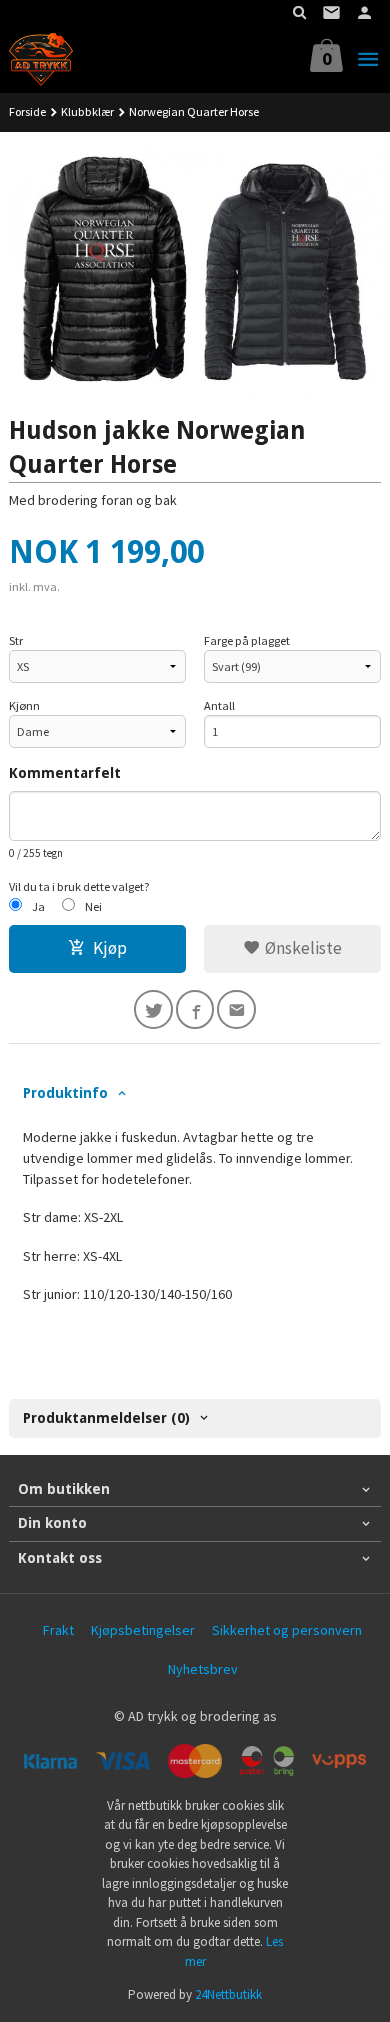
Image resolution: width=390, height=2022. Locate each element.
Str (16, 640)
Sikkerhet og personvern (287, 1630)
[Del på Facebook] (195, 1009)
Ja (38, 906)
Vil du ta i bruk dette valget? (79, 886)
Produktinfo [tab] (65, 1093)
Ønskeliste (301, 948)
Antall (219, 705)
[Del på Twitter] (153, 1009)
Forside (27, 111)
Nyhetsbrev (203, 1669)
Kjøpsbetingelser (143, 1630)
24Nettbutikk (228, 1994)
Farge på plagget (247, 640)
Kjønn (24, 705)
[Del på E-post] (236, 1009)
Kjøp (110, 948)
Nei (93, 906)
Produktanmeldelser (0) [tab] (106, 1418)
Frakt (58, 1630)
